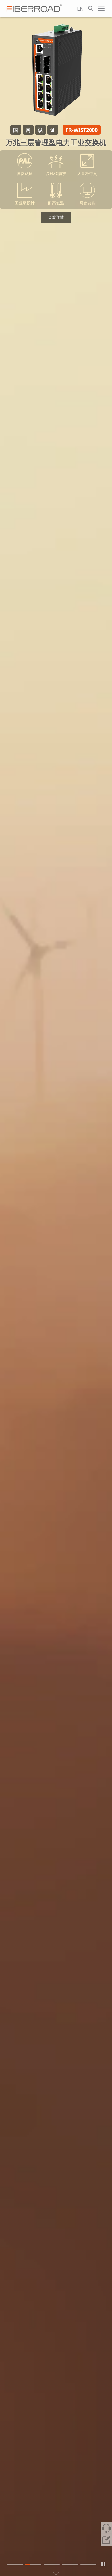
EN (80, 9)
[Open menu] (101, 9)
